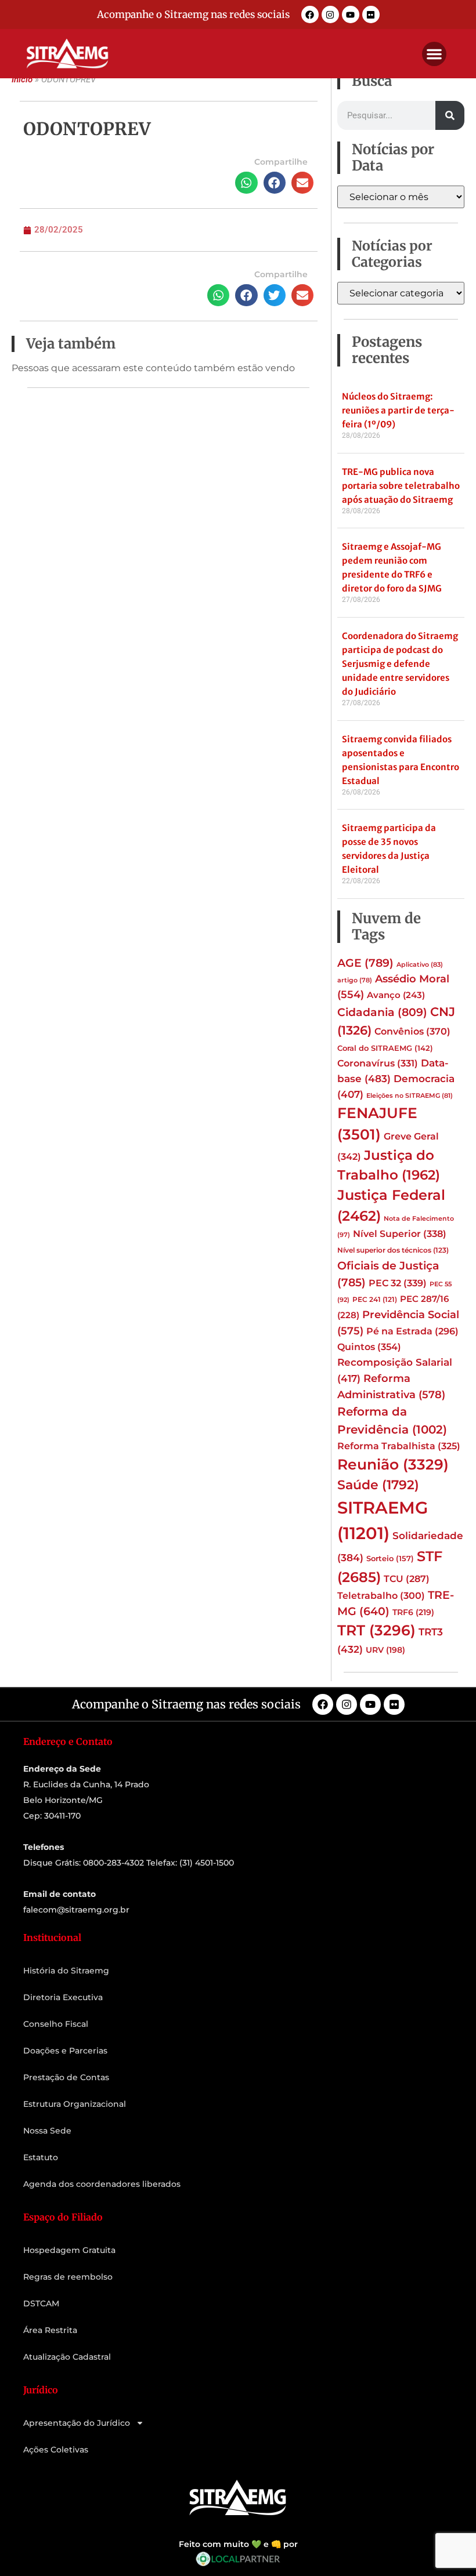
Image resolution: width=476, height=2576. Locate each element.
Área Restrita (50, 2330)
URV (385, 1650)
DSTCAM (41, 2303)
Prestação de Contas (66, 2077)
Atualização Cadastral (67, 2357)
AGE (365, 963)
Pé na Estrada (412, 1331)
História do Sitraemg (66, 1971)
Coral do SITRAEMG (385, 1048)
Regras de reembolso (68, 2277)
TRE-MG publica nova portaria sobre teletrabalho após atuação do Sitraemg (401, 486)
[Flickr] (371, 14)
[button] (434, 54)
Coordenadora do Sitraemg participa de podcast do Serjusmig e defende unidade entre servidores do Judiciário (400, 664)
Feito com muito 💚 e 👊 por (238, 2544)
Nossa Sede (47, 2131)
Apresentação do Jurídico (77, 2423)
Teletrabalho (381, 1596)
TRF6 (413, 1612)
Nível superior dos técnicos (393, 1250)
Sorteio (390, 1558)
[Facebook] (310, 14)
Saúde (378, 1485)
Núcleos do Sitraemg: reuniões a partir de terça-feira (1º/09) (398, 410)
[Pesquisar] (450, 115)
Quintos (369, 1347)
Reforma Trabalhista (399, 1446)
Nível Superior (400, 1233)
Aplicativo (420, 965)
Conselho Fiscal (56, 2024)
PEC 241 (375, 1299)
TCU (407, 1579)
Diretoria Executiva (63, 1997)
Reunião (393, 1464)
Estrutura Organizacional (75, 2104)
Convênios (412, 1031)
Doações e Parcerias (65, 2051)
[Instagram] (330, 14)
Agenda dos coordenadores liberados (102, 2184)
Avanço (396, 995)
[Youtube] (351, 14)
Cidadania (382, 1012)
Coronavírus (378, 1063)
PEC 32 (398, 1283)
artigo (355, 980)
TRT (376, 1630)
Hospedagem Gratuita (69, 2250)
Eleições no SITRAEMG (410, 1096)
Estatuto (41, 2157)
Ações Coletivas (56, 2450)
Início (22, 79)
